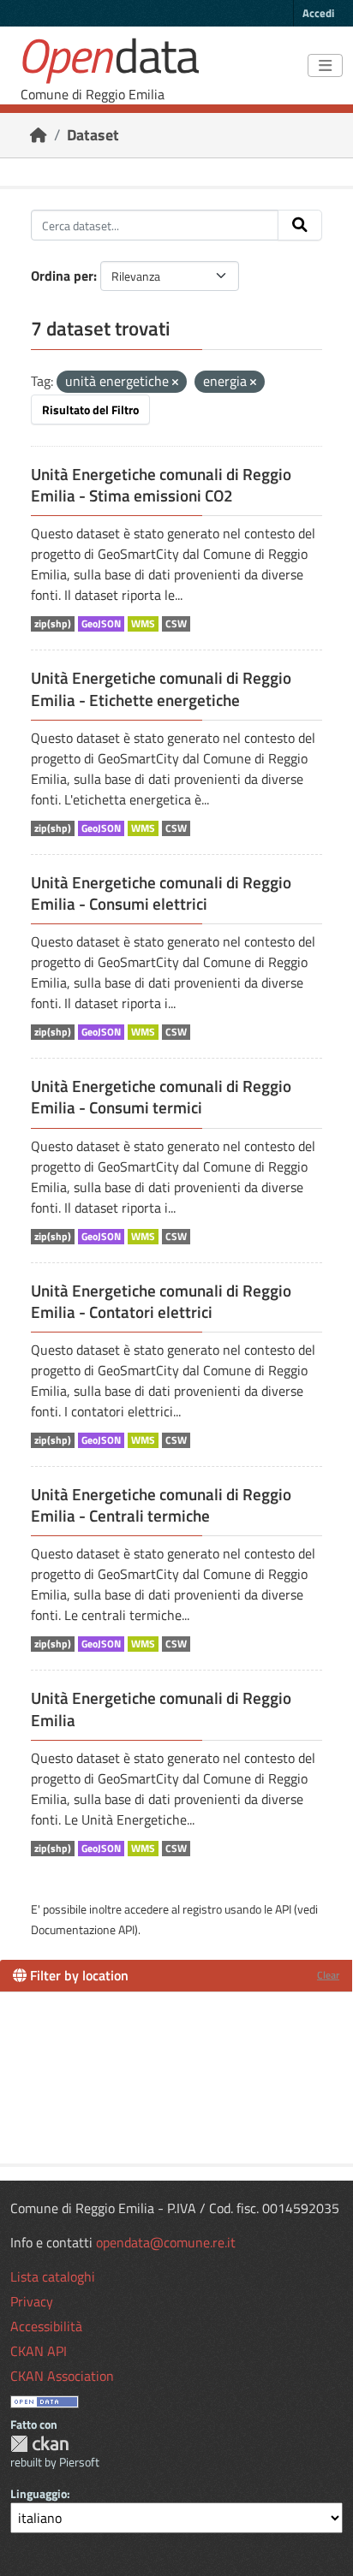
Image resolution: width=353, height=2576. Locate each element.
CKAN (39, 2444)
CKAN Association (62, 2376)
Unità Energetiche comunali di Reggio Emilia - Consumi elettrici (161, 893)
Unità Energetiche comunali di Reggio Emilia (161, 1709)
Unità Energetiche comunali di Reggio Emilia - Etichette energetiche (161, 689)
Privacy (32, 2301)
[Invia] (300, 225)
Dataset (93, 135)
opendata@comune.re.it (166, 2242)
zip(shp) (53, 624)
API (283, 1909)
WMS (143, 624)
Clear (328, 1975)
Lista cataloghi (53, 2276)
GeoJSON (101, 624)
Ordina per (62, 276)
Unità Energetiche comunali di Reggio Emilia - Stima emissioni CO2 (161, 485)
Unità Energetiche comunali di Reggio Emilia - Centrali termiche (161, 1505)
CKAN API (39, 2351)
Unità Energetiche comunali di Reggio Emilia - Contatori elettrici (161, 1301)
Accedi (318, 13)
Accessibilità (46, 2326)
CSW (176, 624)
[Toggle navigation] (325, 66)
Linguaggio (39, 2493)
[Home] (39, 135)
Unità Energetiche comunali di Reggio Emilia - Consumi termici (161, 1097)
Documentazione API (83, 1929)
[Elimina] (175, 383)
